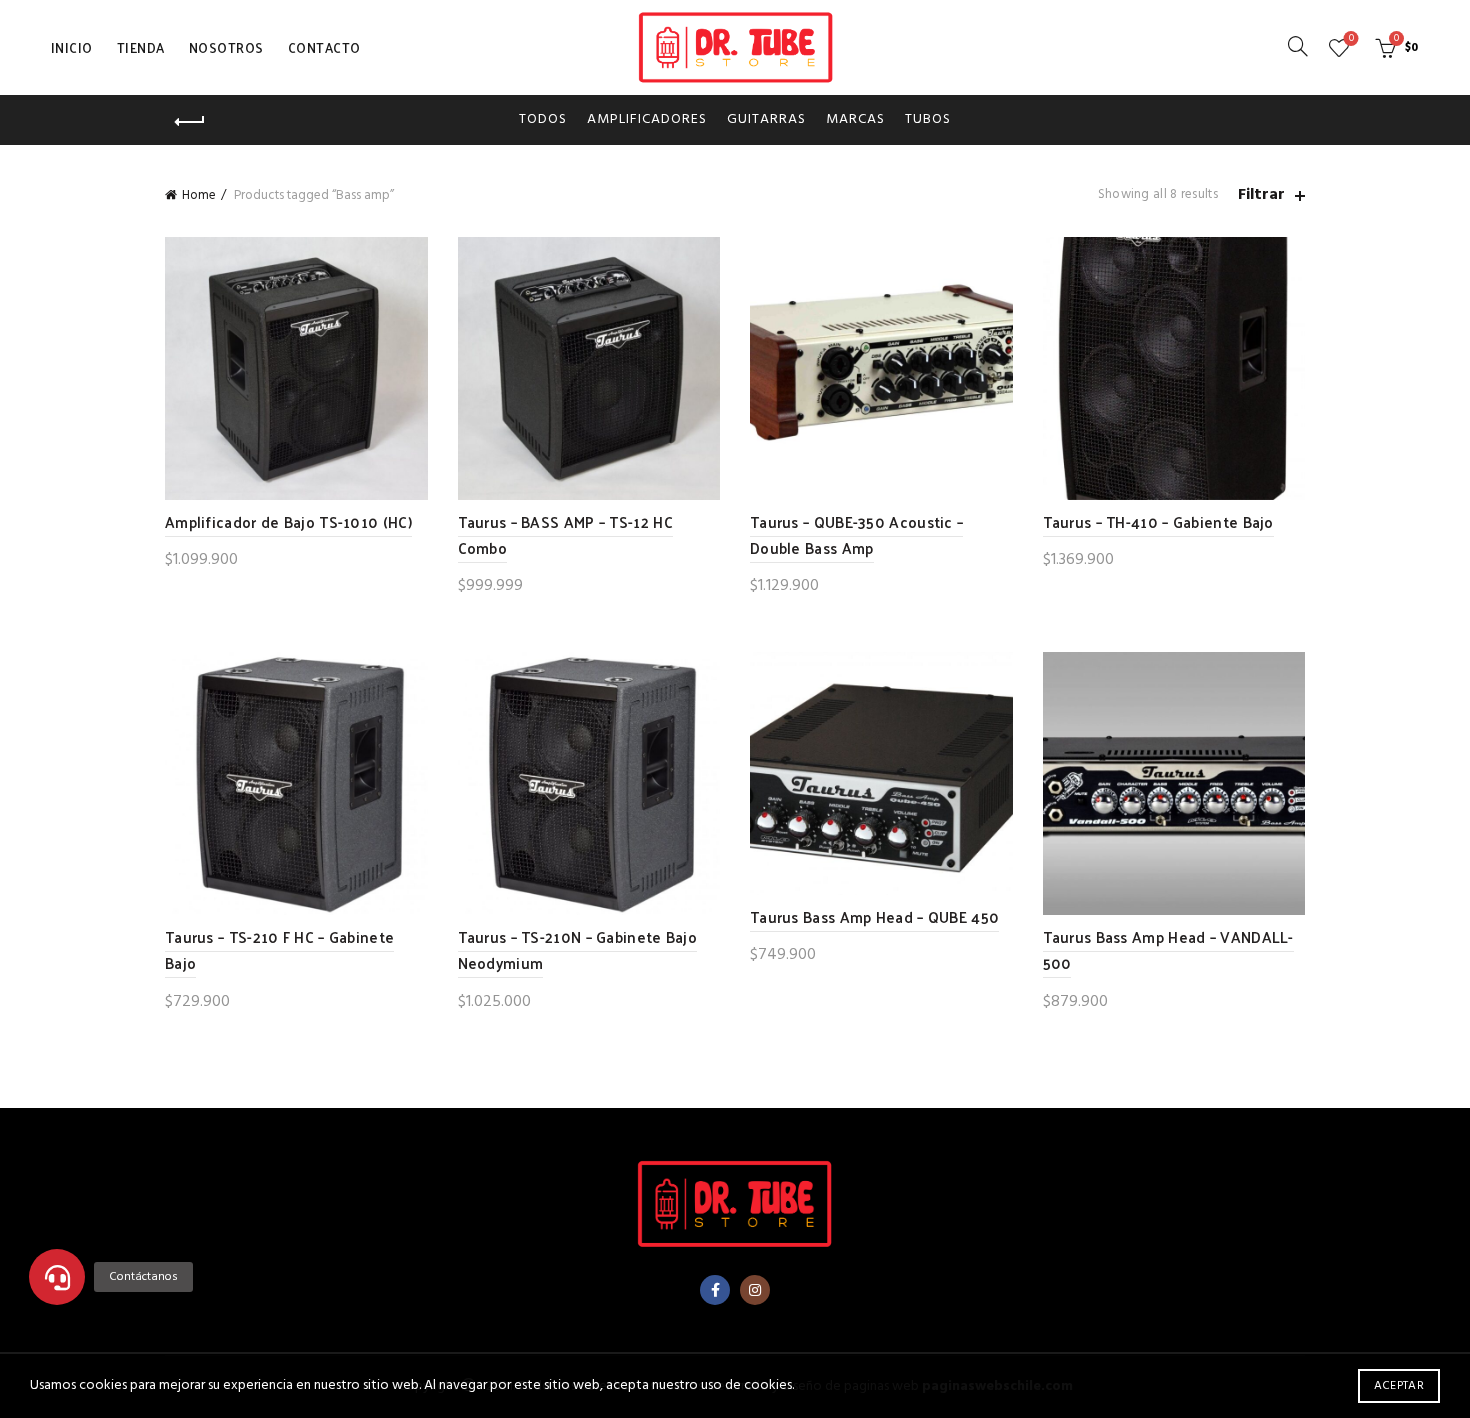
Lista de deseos (1351, 39)
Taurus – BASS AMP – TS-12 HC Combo (565, 534)
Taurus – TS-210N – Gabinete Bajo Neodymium (578, 949)
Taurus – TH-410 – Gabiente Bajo (1158, 521)
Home (199, 195)
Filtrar (1261, 195)
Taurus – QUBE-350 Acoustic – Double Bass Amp (856, 534)
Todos (543, 119)
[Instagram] (755, 1290)
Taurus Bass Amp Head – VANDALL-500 (1168, 949)
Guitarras (766, 119)
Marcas (855, 119)
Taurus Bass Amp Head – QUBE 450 (874, 916)
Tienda (141, 47)
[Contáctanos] (57, 1277)
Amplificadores (647, 119)
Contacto (324, 47)
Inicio (72, 47)
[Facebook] (715, 1290)
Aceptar (1399, 1386)
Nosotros (226, 47)
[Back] (190, 122)
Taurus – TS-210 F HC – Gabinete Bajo (279, 949)
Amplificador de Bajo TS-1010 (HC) (288, 521)
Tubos (928, 119)
